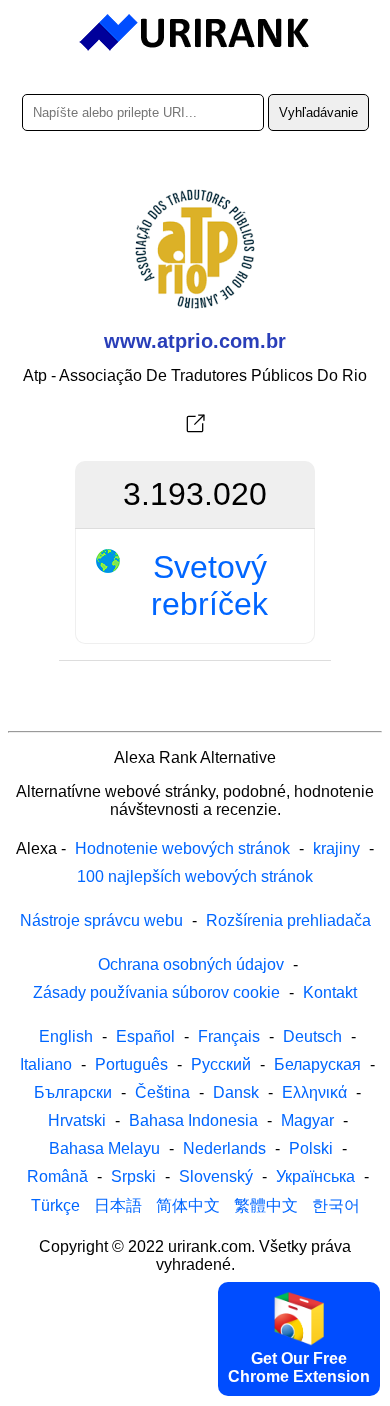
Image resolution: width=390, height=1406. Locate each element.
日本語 (118, 1205)
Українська (315, 1176)
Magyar (307, 1120)
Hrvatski (77, 1120)
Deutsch (312, 1036)
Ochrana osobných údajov (191, 964)
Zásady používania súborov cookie (156, 992)
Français (229, 1036)
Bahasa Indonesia (193, 1120)
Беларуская (317, 1064)
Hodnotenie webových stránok (182, 848)
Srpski (133, 1176)
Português (131, 1064)
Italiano (46, 1064)
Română (57, 1176)
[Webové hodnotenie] (195, 33)
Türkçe (55, 1205)
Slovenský (216, 1176)
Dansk (236, 1092)
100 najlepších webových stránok (195, 876)
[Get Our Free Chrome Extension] (195, 1389)
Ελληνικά (314, 1092)
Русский (221, 1064)
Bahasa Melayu (104, 1148)
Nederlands (224, 1148)
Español (145, 1036)
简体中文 (188, 1205)
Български (73, 1092)
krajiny (336, 848)
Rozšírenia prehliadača (288, 920)
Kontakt (330, 992)
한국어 (336, 1205)
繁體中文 (266, 1205)
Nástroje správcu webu (101, 920)
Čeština (162, 1092)
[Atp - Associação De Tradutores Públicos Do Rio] (195, 424)
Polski (311, 1148)
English (66, 1036)
